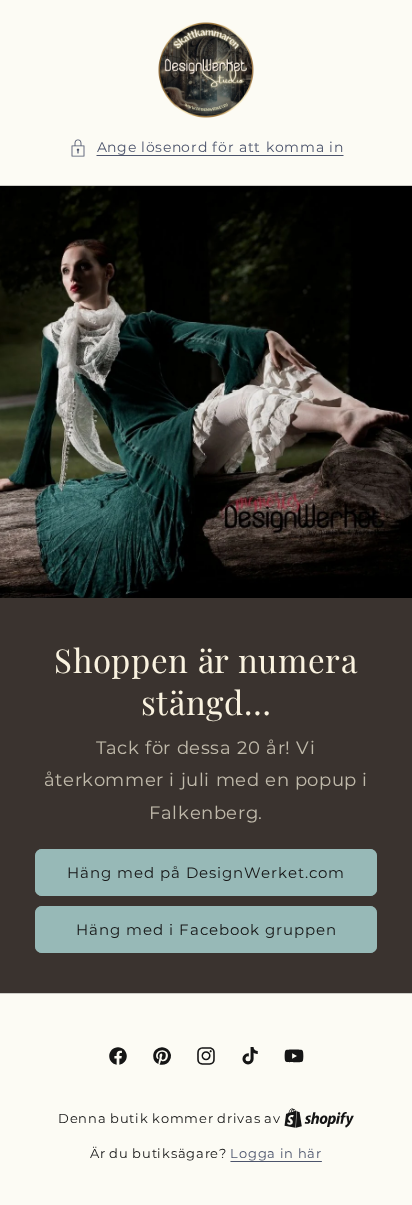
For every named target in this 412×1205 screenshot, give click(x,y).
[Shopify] (319, 1118)
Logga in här (275, 1153)
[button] (206, 147)
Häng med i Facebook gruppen (206, 929)
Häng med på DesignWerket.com (206, 872)
